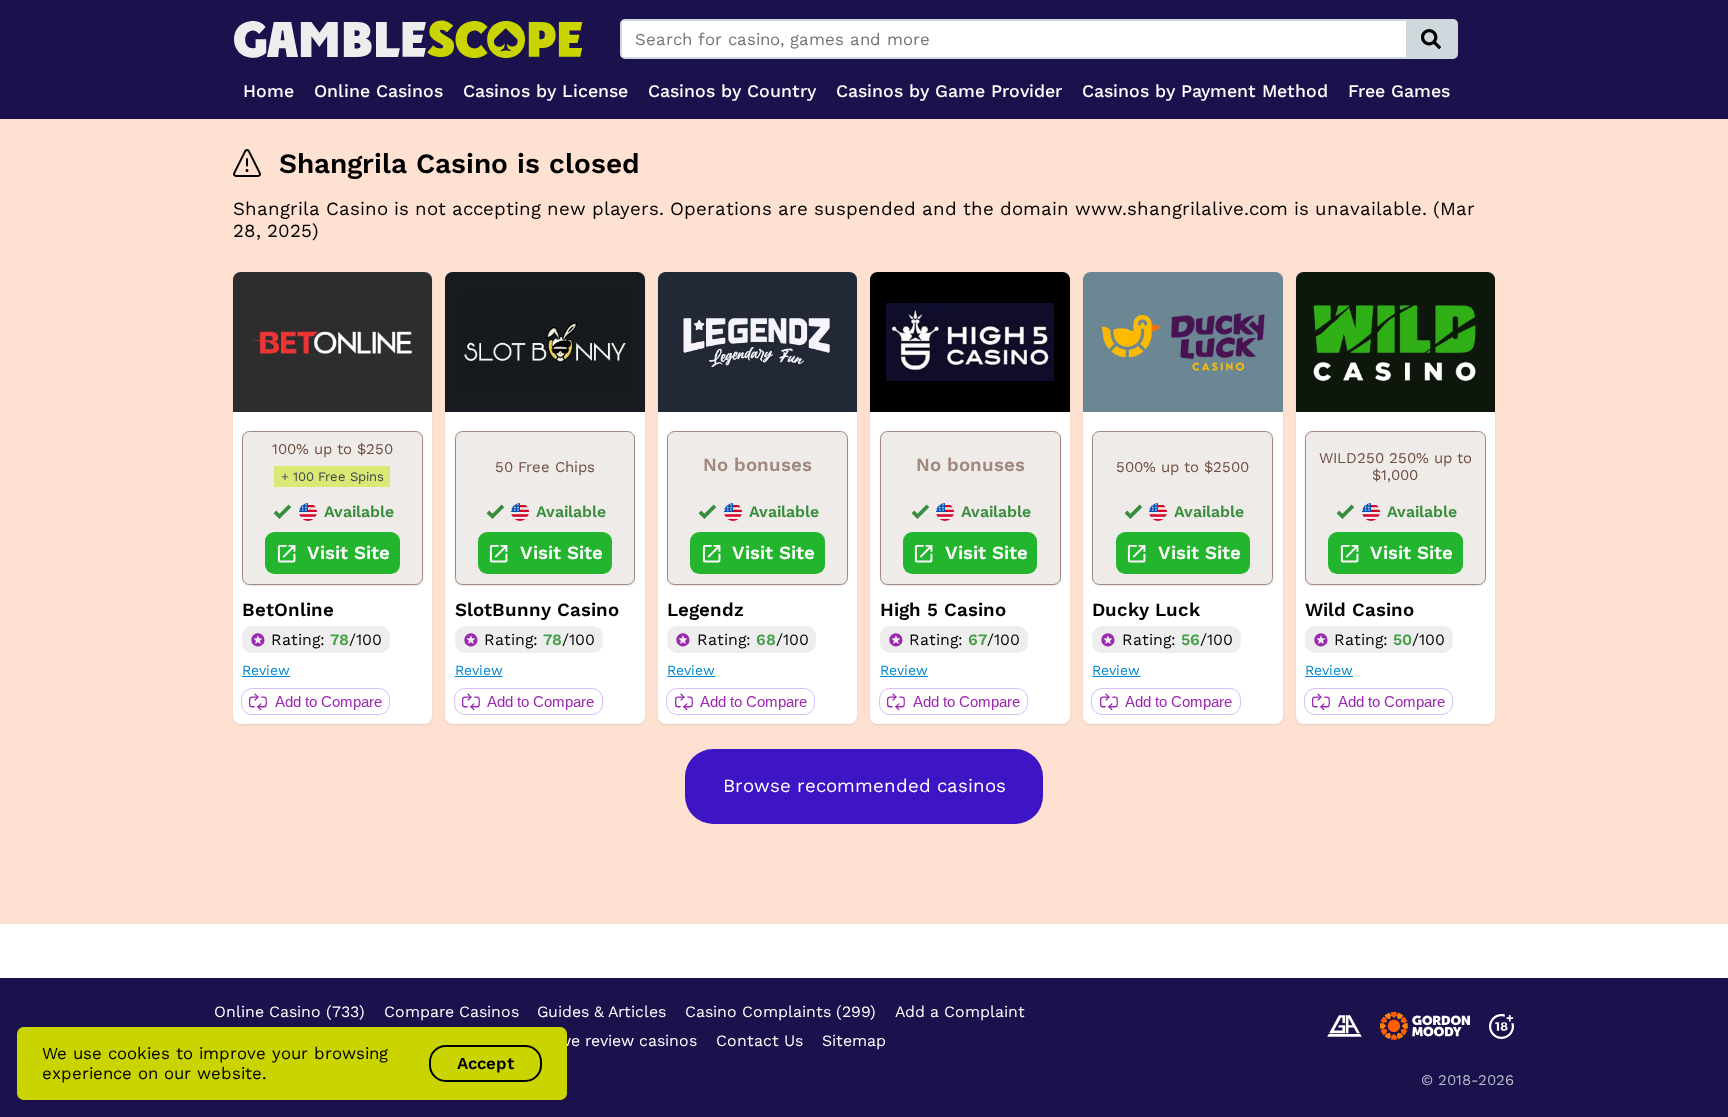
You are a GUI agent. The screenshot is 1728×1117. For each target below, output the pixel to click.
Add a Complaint (960, 1011)
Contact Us (759, 1040)
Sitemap (854, 1040)
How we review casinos (607, 1040)
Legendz (705, 610)
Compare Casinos (451, 1011)
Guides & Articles (601, 1011)
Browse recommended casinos (864, 786)
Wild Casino (1359, 610)
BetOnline (288, 610)
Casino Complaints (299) (780, 1011)
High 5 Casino (943, 610)
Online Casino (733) (289, 1011)
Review (266, 670)
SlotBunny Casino (537, 610)
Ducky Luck (1146, 610)
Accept (485, 1063)
